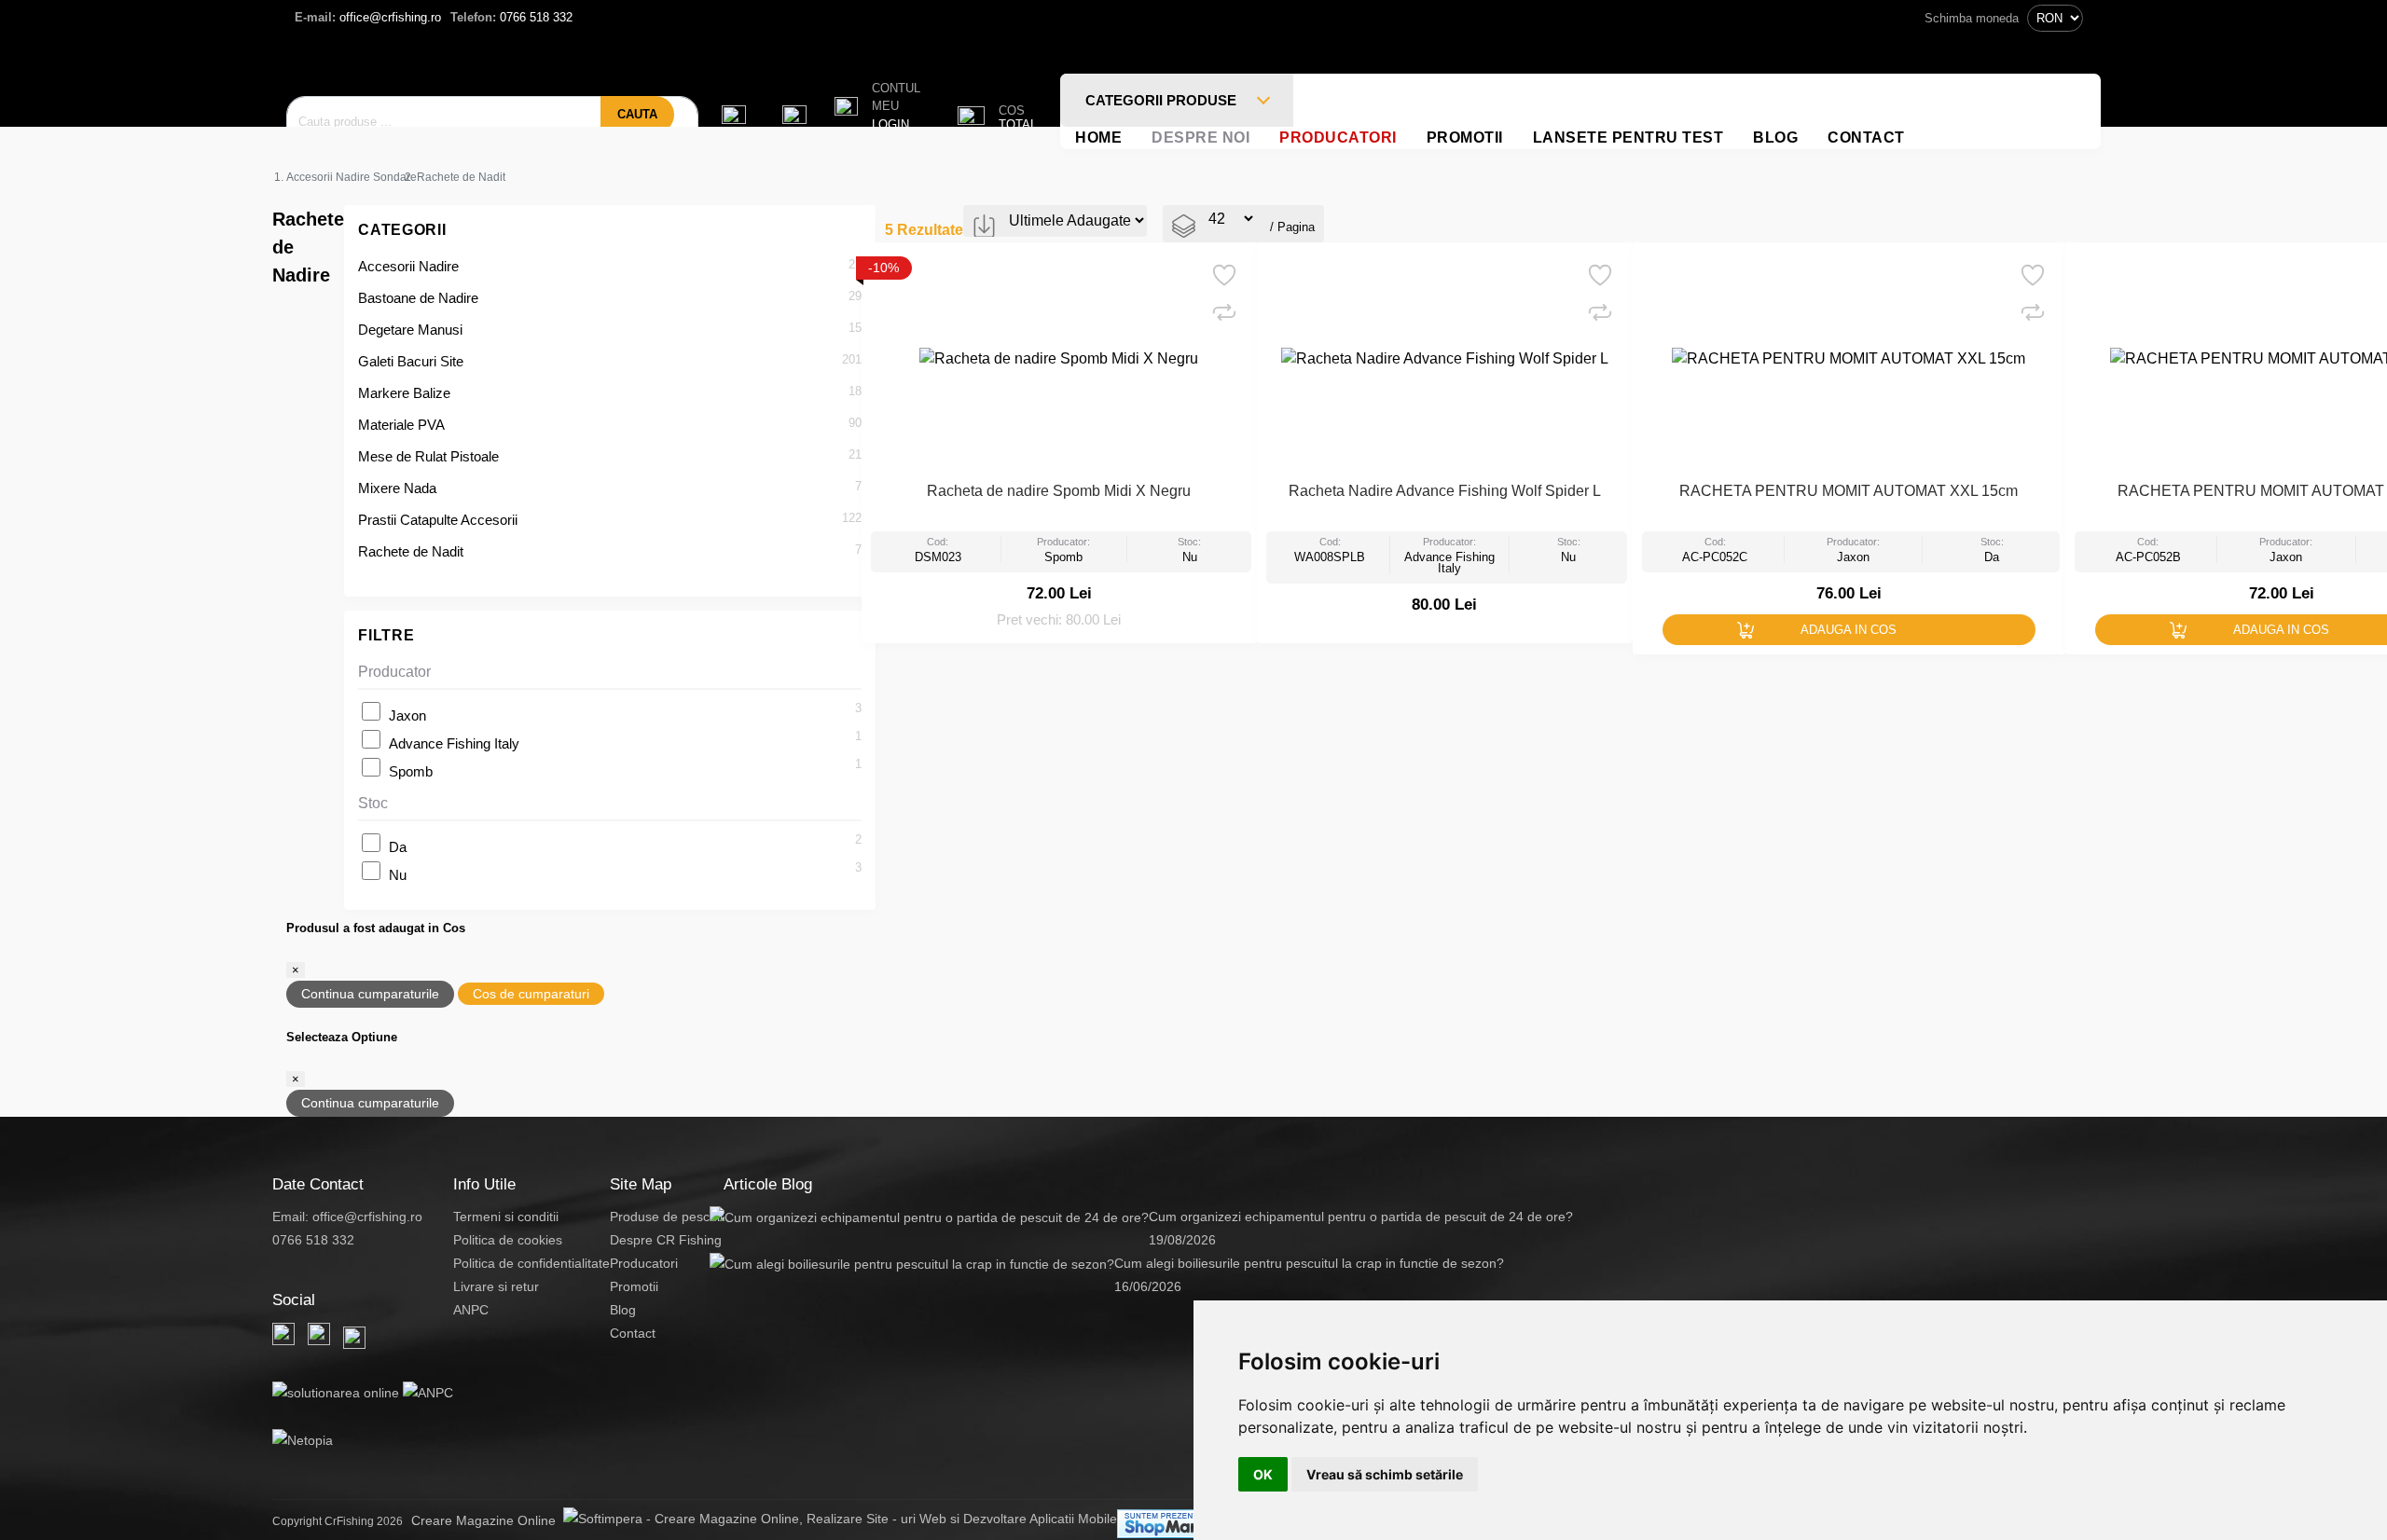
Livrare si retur (496, 1286)
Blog (1775, 137)
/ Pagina (1292, 227)
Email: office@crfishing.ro (347, 1217)
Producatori (1338, 137)
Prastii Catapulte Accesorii (438, 520)
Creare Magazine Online (487, 1520)
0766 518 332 (511, 17)
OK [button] (1263, 1474)
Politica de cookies (508, 1240)
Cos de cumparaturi (531, 994)
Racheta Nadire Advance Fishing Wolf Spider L (1445, 491)
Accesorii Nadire (408, 266)
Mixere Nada (397, 488)
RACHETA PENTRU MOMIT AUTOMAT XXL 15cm (1849, 491)
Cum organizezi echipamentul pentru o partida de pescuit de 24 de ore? (1361, 1217)
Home (1098, 137)
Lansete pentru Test (1628, 137)
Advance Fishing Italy (454, 743)
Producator (394, 672)
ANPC (471, 1310)
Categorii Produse (1163, 100)
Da (398, 847)
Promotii (1465, 137)
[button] (877, 107)
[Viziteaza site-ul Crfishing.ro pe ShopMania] (1169, 1524)
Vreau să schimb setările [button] (1385, 1474)
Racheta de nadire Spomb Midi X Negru (1059, 491)
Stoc (373, 803)
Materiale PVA (401, 425)
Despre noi (1200, 137)
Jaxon (407, 715)
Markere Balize (404, 393)
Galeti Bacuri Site (411, 361)
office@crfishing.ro (368, 17)
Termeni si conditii (506, 1217)
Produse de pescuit (667, 1217)
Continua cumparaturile (370, 994)
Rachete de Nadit (411, 551)
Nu (398, 875)
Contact (1866, 137)
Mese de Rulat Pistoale (428, 456)
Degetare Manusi (410, 330)
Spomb (411, 771)
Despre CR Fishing (666, 1240)
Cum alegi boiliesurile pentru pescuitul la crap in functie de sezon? (1309, 1263)
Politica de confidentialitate (531, 1263)
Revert (1234, 269)
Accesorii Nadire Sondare (352, 177)
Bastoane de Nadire (418, 298)
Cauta (637, 114)
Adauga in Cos (1849, 630)
